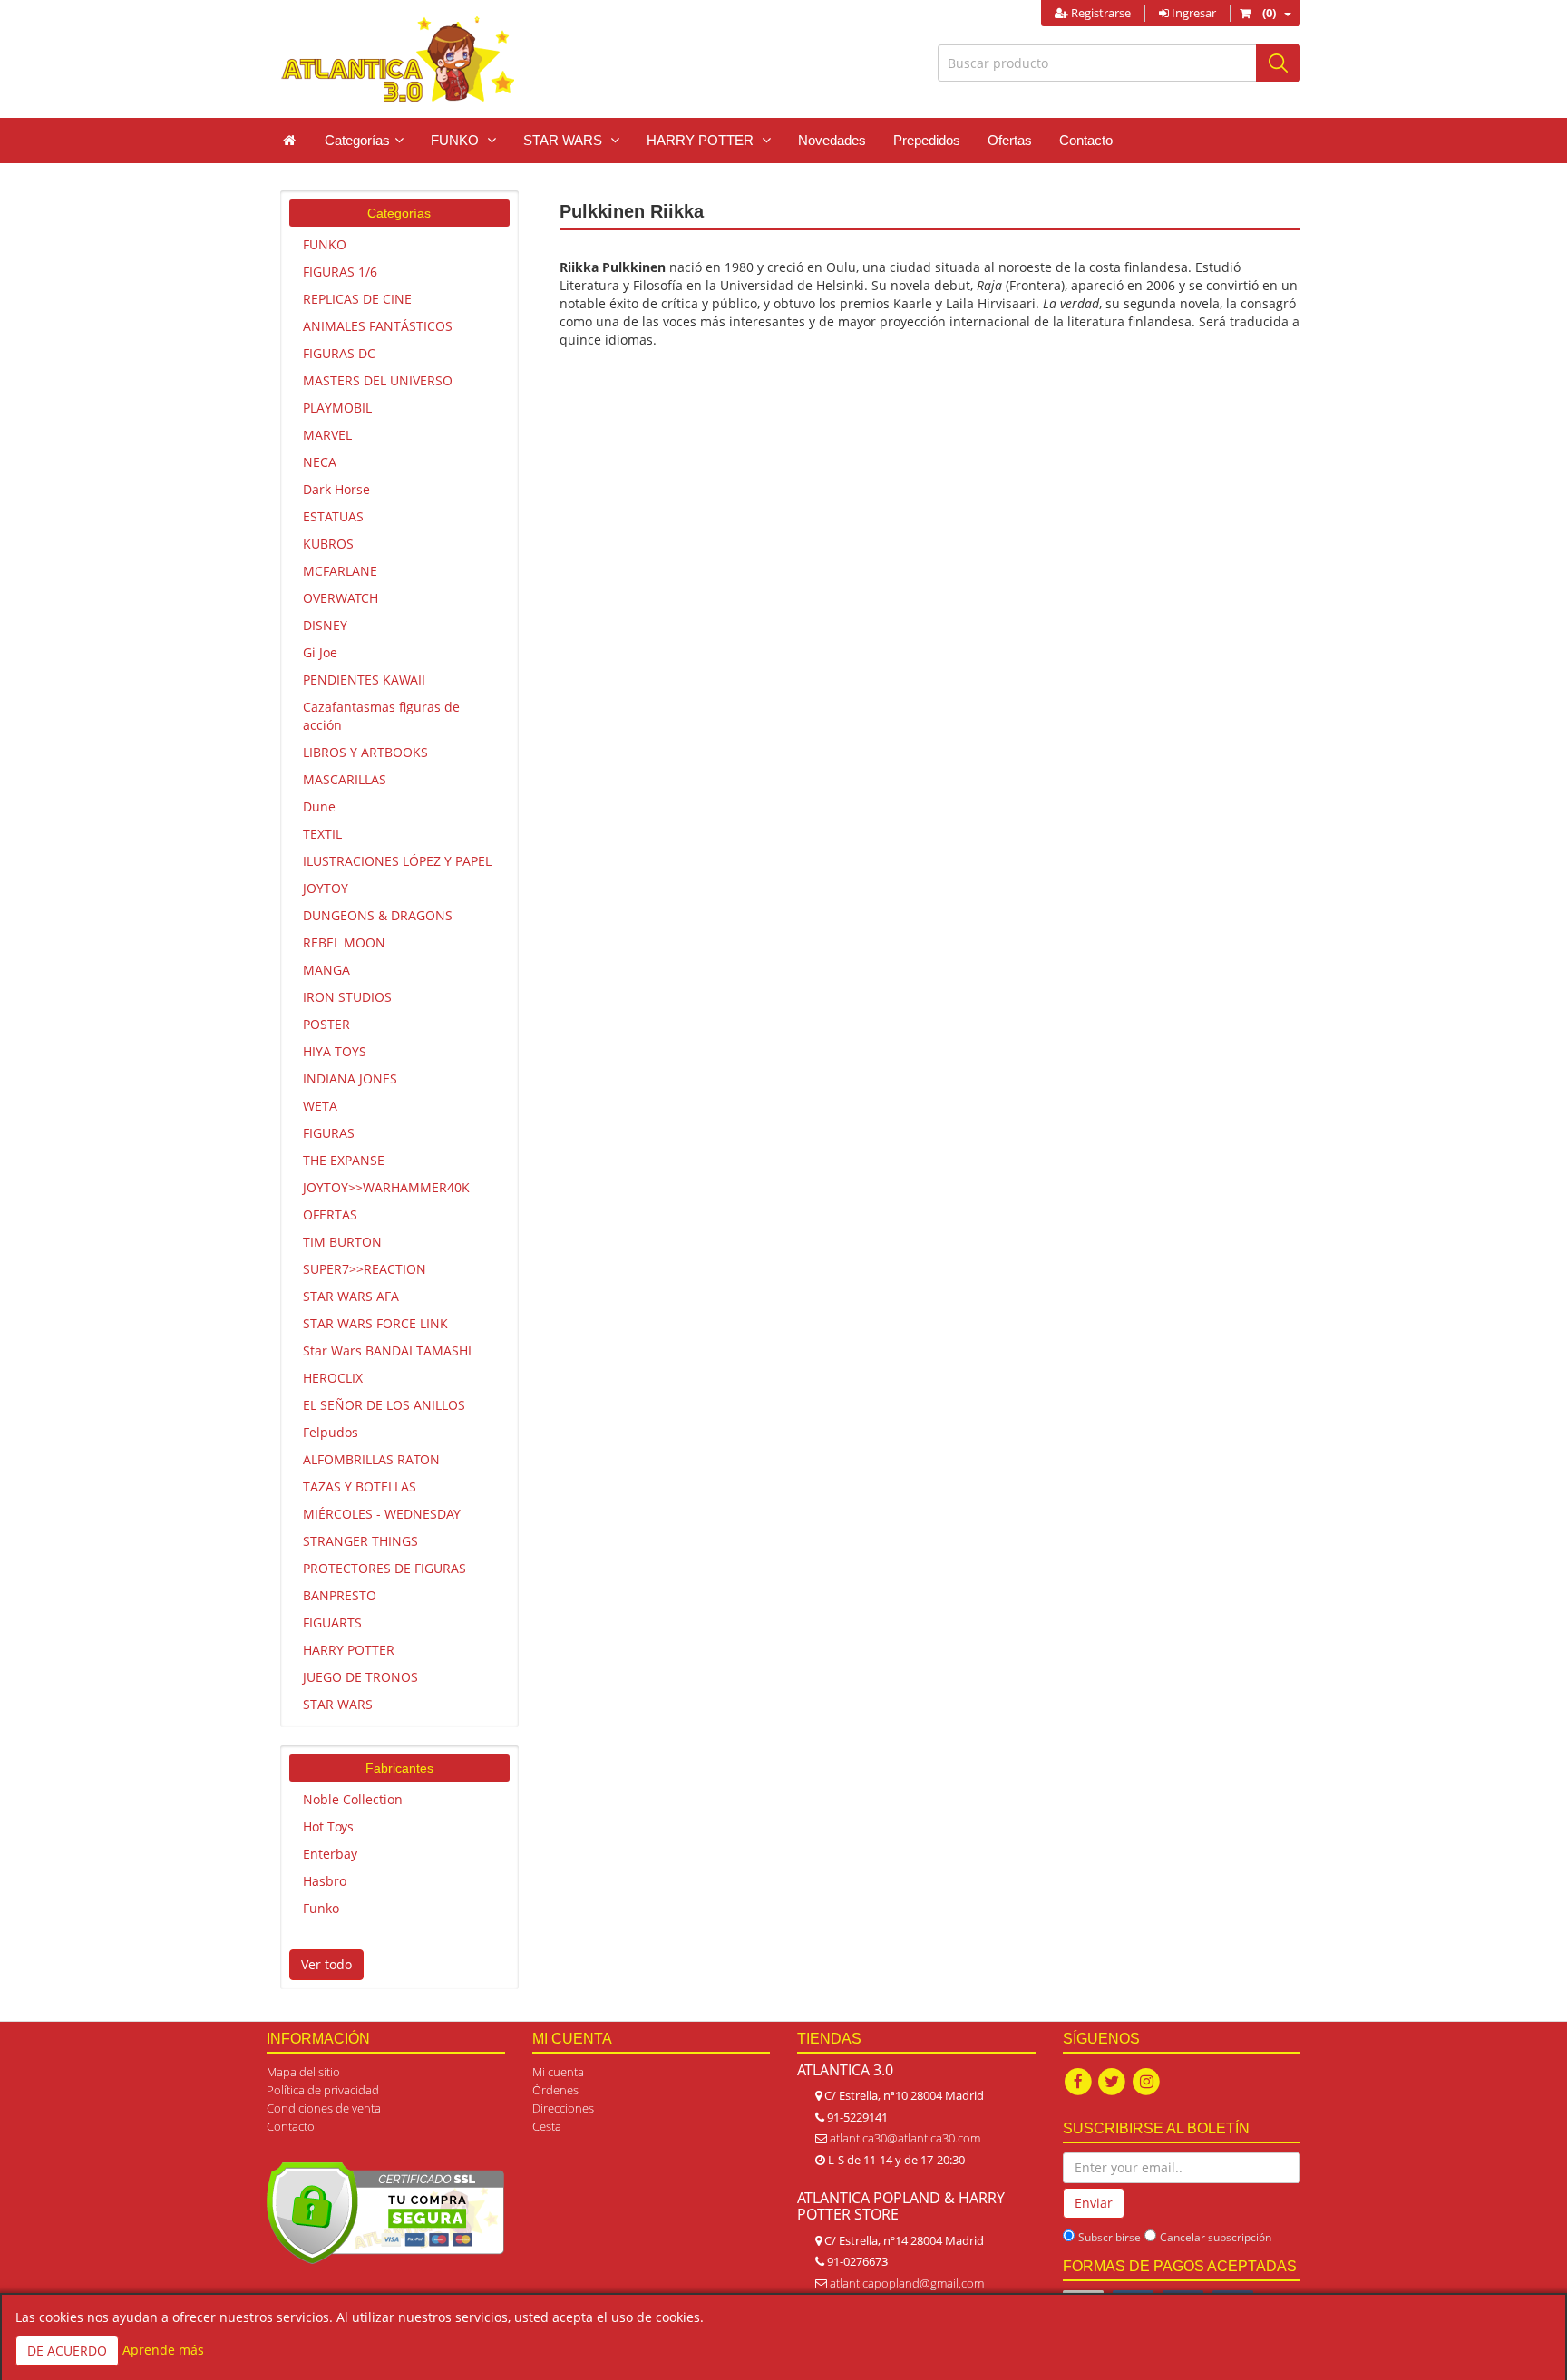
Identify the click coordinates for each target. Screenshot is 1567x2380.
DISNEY (325, 625)
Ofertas (1010, 140)
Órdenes (555, 2090)
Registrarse (1100, 13)
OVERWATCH (341, 598)
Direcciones (563, 2108)
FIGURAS (329, 1133)
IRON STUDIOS (347, 997)
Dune (319, 806)
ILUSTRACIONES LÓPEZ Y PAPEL (397, 861)
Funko (321, 1908)
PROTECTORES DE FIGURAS (384, 1568)
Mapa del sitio (303, 2072)
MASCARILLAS (345, 779)
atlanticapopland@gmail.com (907, 2283)
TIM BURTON (342, 1242)
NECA (320, 462)
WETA (320, 1106)
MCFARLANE (340, 571)
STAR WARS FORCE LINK (375, 1323)
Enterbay (330, 1854)
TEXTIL (322, 834)
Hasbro (325, 1881)
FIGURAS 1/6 (340, 272)
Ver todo (326, 1964)
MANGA (326, 970)
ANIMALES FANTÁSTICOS (378, 326)
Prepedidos (927, 140)
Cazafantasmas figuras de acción (381, 716)
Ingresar (1192, 13)
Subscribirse (1110, 2237)
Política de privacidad (323, 2090)
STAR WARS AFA (351, 1296)
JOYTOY (326, 888)
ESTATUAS (333, 516)
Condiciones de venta (324, 2108)
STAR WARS (338, 1704)
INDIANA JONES (350, 1078)
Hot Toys (328, 1826)
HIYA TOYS (335, 1051)
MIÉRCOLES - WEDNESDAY (382, 1514)
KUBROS (328, 544)
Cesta (547, 2126)
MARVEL (327, 435)
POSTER (326, 1024)
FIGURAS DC (339, 353)
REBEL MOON (344, 942)
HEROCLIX (333, 1378)
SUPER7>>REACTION (365, 1269)
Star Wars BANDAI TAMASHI (387, 1350)
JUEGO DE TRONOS (360, 1677)
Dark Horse (336, 489)
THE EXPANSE (344, 1160)
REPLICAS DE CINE (357, 299)
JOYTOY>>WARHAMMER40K (386, 1187)
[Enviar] (1278, 63)
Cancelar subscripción (1216, 2237)
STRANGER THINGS (360, 1541)
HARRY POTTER (349, 1650)
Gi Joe (320, 652)
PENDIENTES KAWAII (364, 680)
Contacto (1086, 140)
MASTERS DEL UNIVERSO (378, 380)
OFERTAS (330, 1214)
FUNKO (325, 244)
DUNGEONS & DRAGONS (378, 915)
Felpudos (331, 1432)
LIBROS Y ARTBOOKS (365, 752)
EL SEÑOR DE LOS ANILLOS (384, 1405)
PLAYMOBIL (337, 408)
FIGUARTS (332, 1622)
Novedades (832, 140)
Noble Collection (353, 1799)
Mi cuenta (558, 2072)
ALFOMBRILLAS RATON (371, 1459)
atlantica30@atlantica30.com (905, 2138)
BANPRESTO (340, 1595)
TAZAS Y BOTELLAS (360, 1486)
